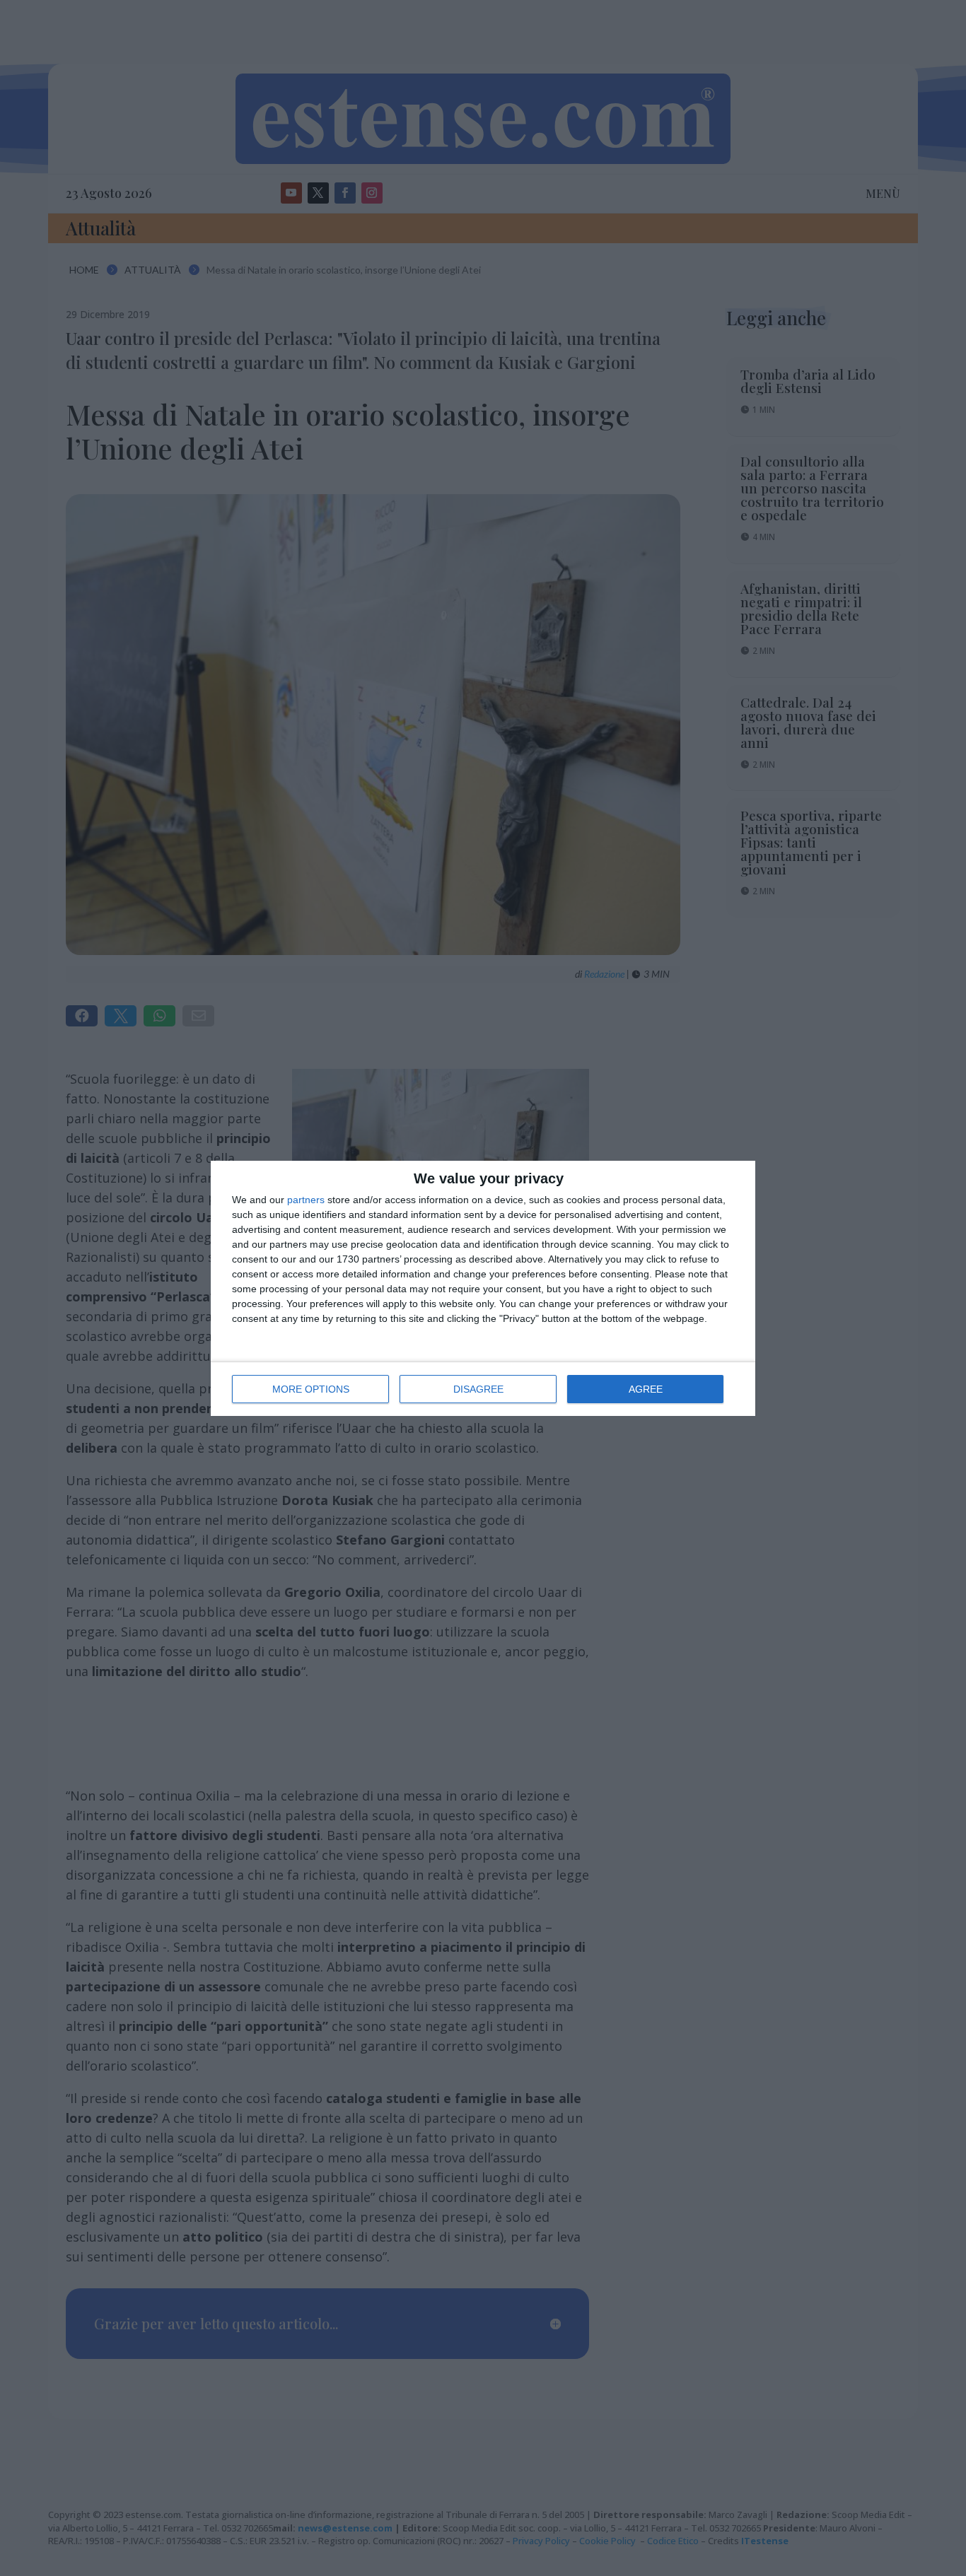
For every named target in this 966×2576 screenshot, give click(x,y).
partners (306, 1200)
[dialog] (483, 1288)
